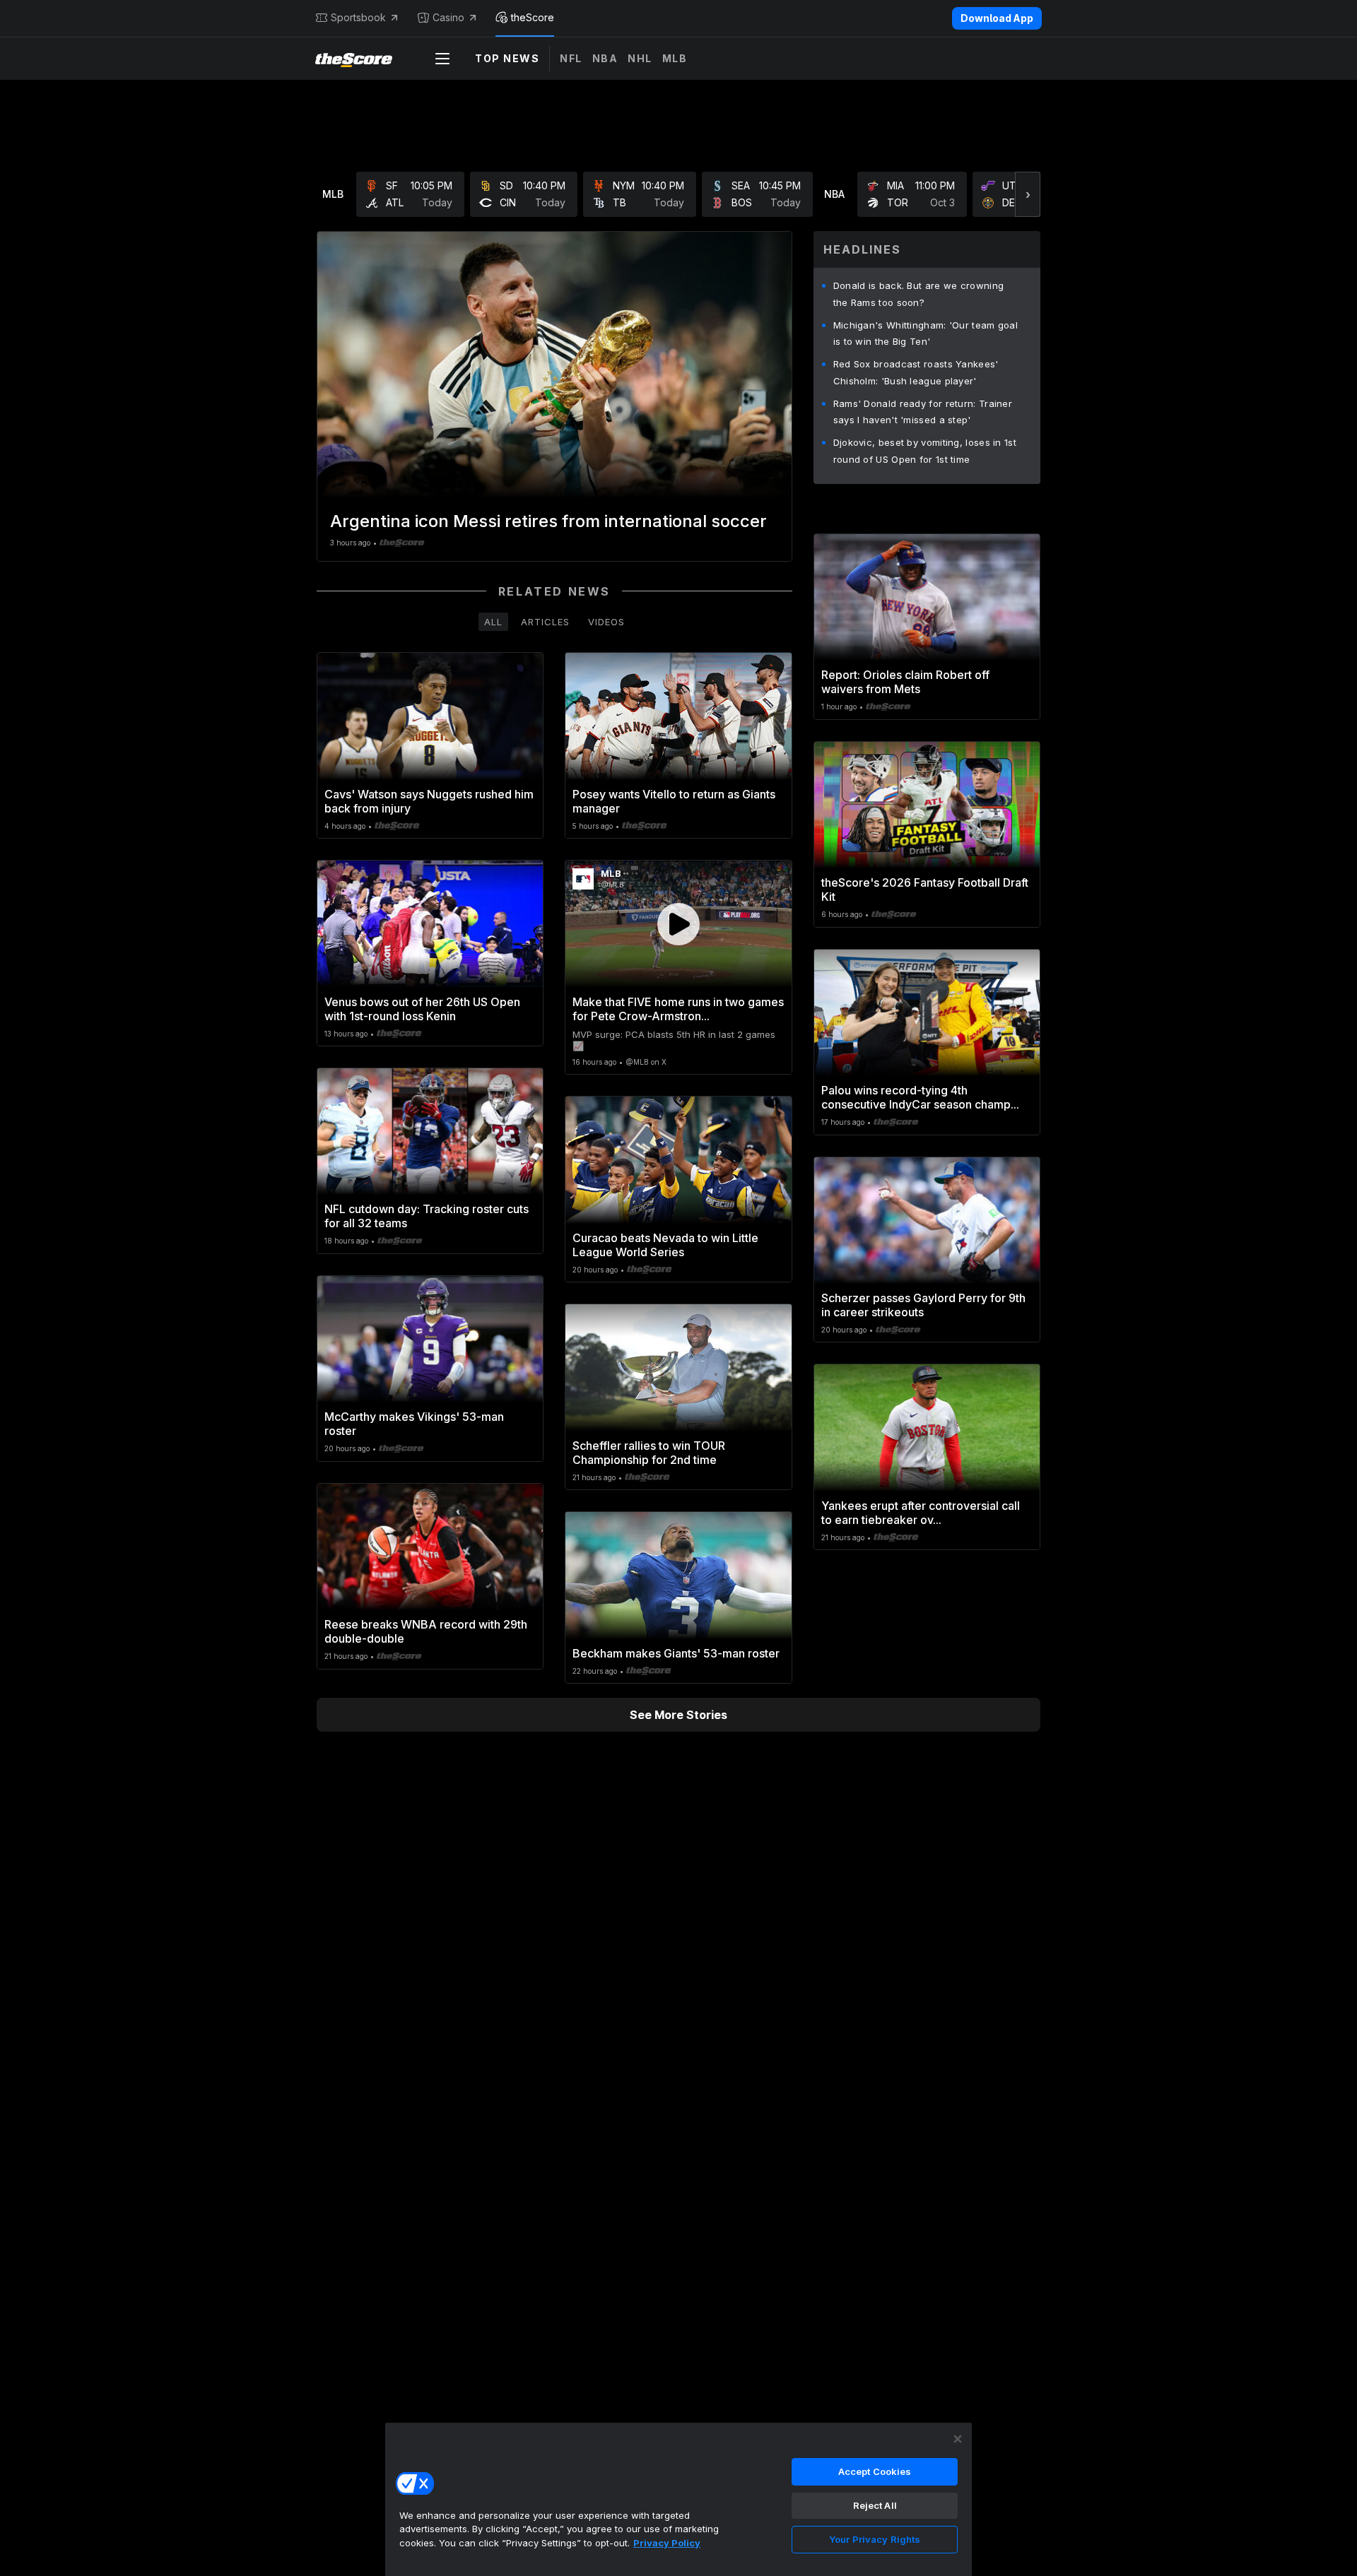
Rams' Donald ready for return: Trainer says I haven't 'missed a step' (923, 412)
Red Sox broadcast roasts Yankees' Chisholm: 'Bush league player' (916, 372)
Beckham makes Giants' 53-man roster (676, 1653)
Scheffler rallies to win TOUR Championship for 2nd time (649, 1453)
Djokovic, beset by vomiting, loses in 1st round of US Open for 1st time (925, 451)
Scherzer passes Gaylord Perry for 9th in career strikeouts (923, 1305)
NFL (571, 58)
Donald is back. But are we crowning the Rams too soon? (919, 294)
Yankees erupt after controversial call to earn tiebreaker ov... (921, 1513)
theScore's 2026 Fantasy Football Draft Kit (925, 890)
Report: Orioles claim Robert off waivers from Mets (905, 682)
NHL (640, 58)
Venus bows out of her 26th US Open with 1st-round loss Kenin (422, 1009)
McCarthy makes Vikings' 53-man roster (414, 1424)
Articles (545, 622)
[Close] (958, 2439)
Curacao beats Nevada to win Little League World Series (665, 1245)
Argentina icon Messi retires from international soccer (548, 521)
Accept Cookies (875, 2471)
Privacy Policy (667, 2543)
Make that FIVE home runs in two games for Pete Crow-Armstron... (678, 1009)
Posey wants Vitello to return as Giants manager (674, 801)
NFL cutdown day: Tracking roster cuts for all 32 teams (427, 1216)
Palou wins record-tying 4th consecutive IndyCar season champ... (920, 1097)
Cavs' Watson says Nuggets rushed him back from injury (429, 801)
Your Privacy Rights (875, 2539)
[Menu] (442, 59)
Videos (606, 622)
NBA (605, 58)
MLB (675, 58)
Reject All (875, 2505)
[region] (678, 2499)
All (493, 622)
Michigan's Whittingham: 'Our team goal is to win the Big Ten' (926, 333)
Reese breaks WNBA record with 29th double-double (426, 1631)
